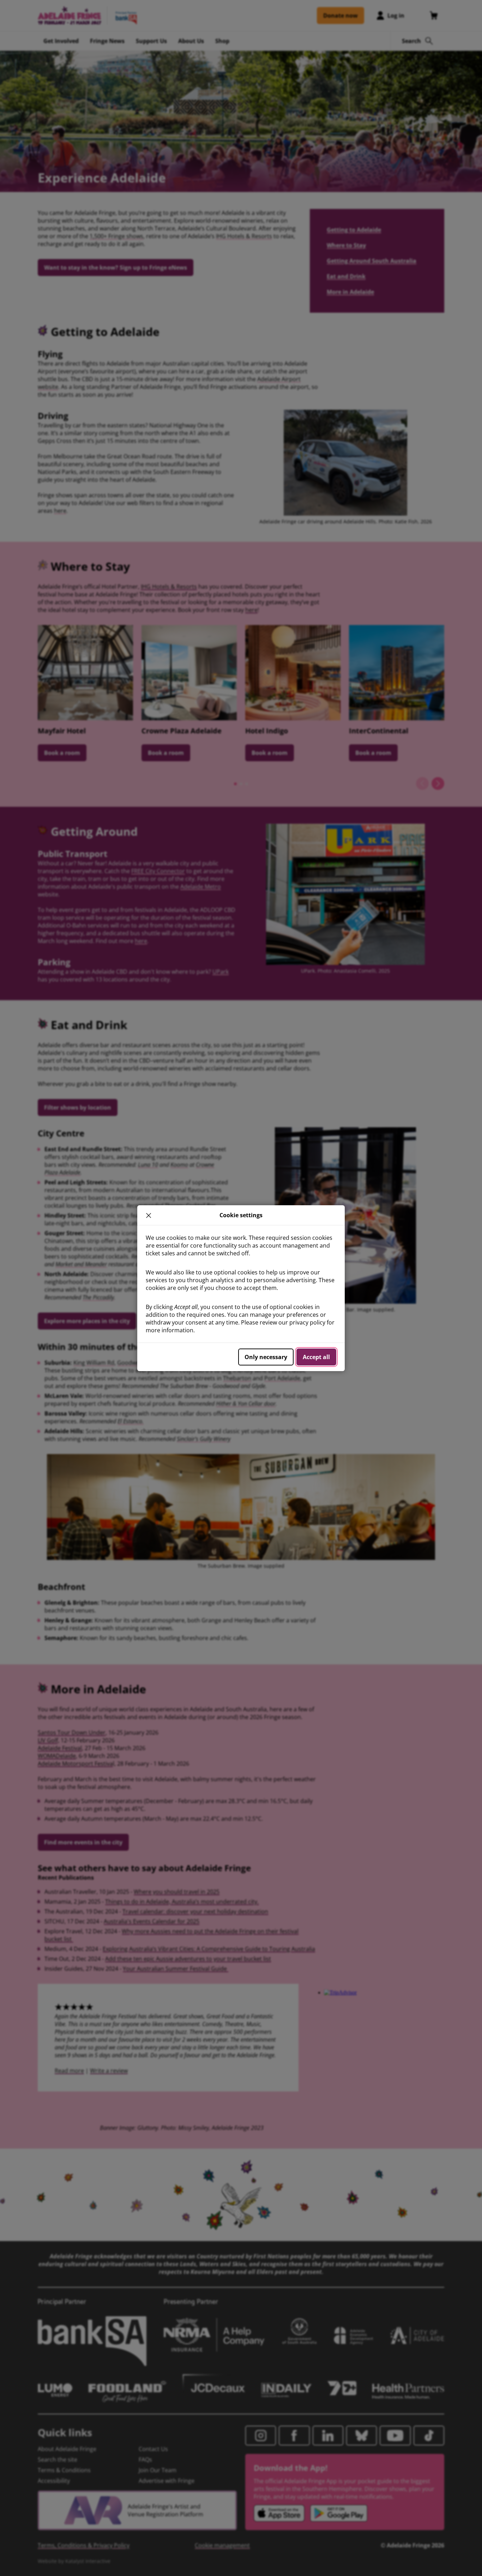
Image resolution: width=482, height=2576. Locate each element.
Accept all (316, 1357)
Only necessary (266, 1357)
